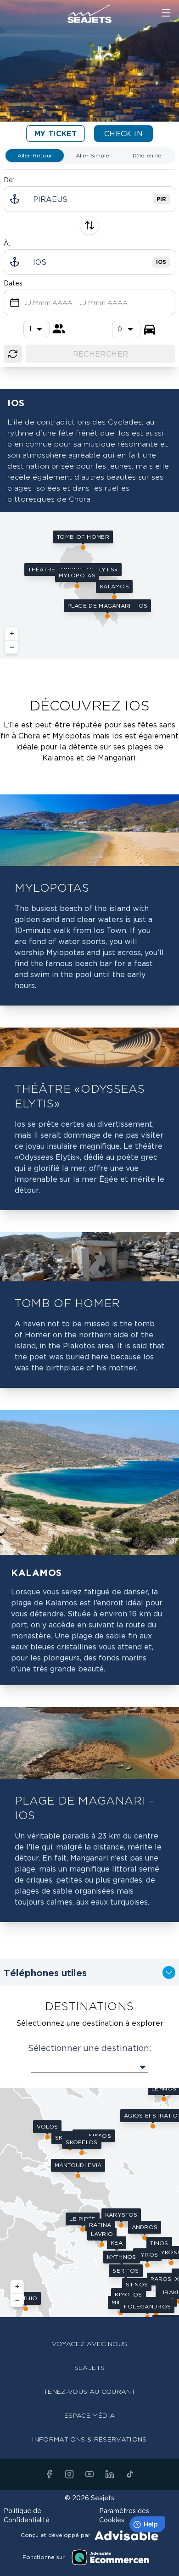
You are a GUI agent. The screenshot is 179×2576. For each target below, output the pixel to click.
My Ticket (56, 134)
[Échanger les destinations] (89, 225)
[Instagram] (69, 2474)
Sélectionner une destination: (90, 2048)
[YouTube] (89, 2474)
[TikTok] (130, 2474)
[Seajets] (89, 14)
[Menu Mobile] (166, 13)
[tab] (35, 156)
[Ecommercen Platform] (111, 2557)
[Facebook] (49, 2474)
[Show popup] (89, 2067)
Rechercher (101, 354)
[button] (77, 578)
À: (7, 243)
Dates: (14, 283)
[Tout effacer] (13, 354)
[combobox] (126, 329)
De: (9, 180)
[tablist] (89, 156)
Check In (123, 134)
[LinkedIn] (110, 2474)
